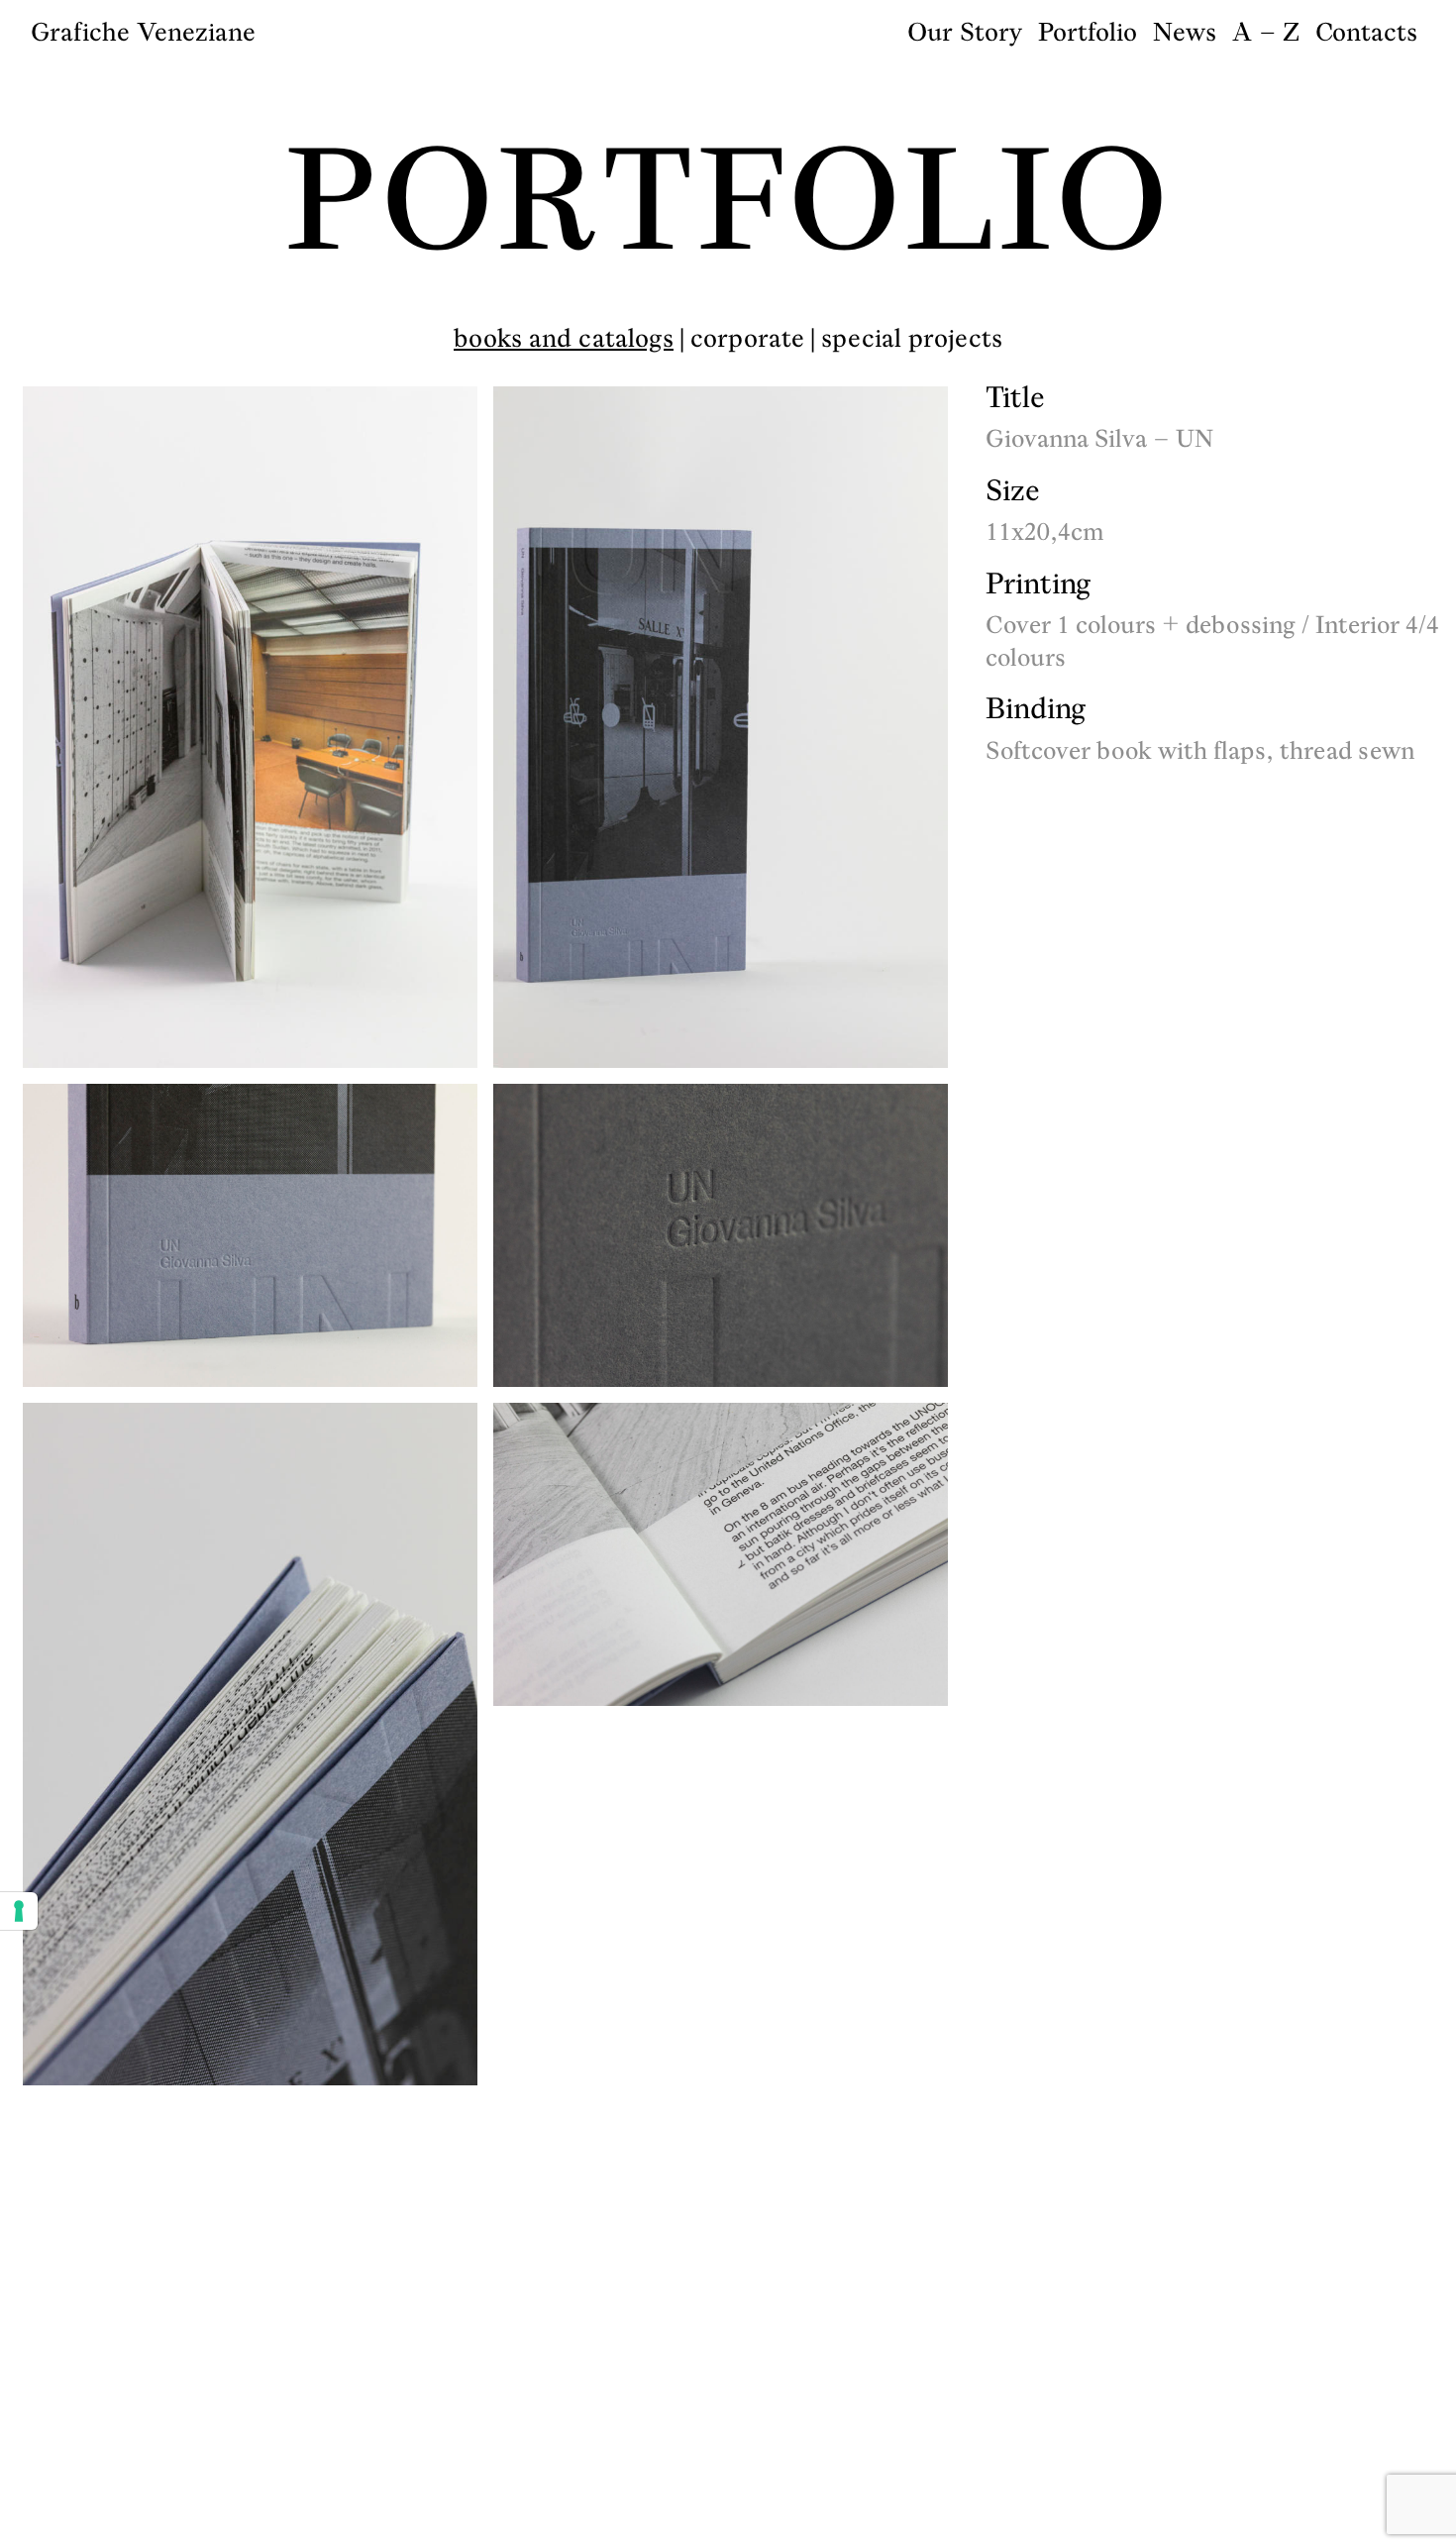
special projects (912, 338)
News (1185, 32)
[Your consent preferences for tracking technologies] (19, 1911)
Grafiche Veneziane (143, 32)
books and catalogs (564, 338)
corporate (747, 338)
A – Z (1266, 32)
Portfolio (1088, 32)
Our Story (965, 32)
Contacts (1366, 32)
